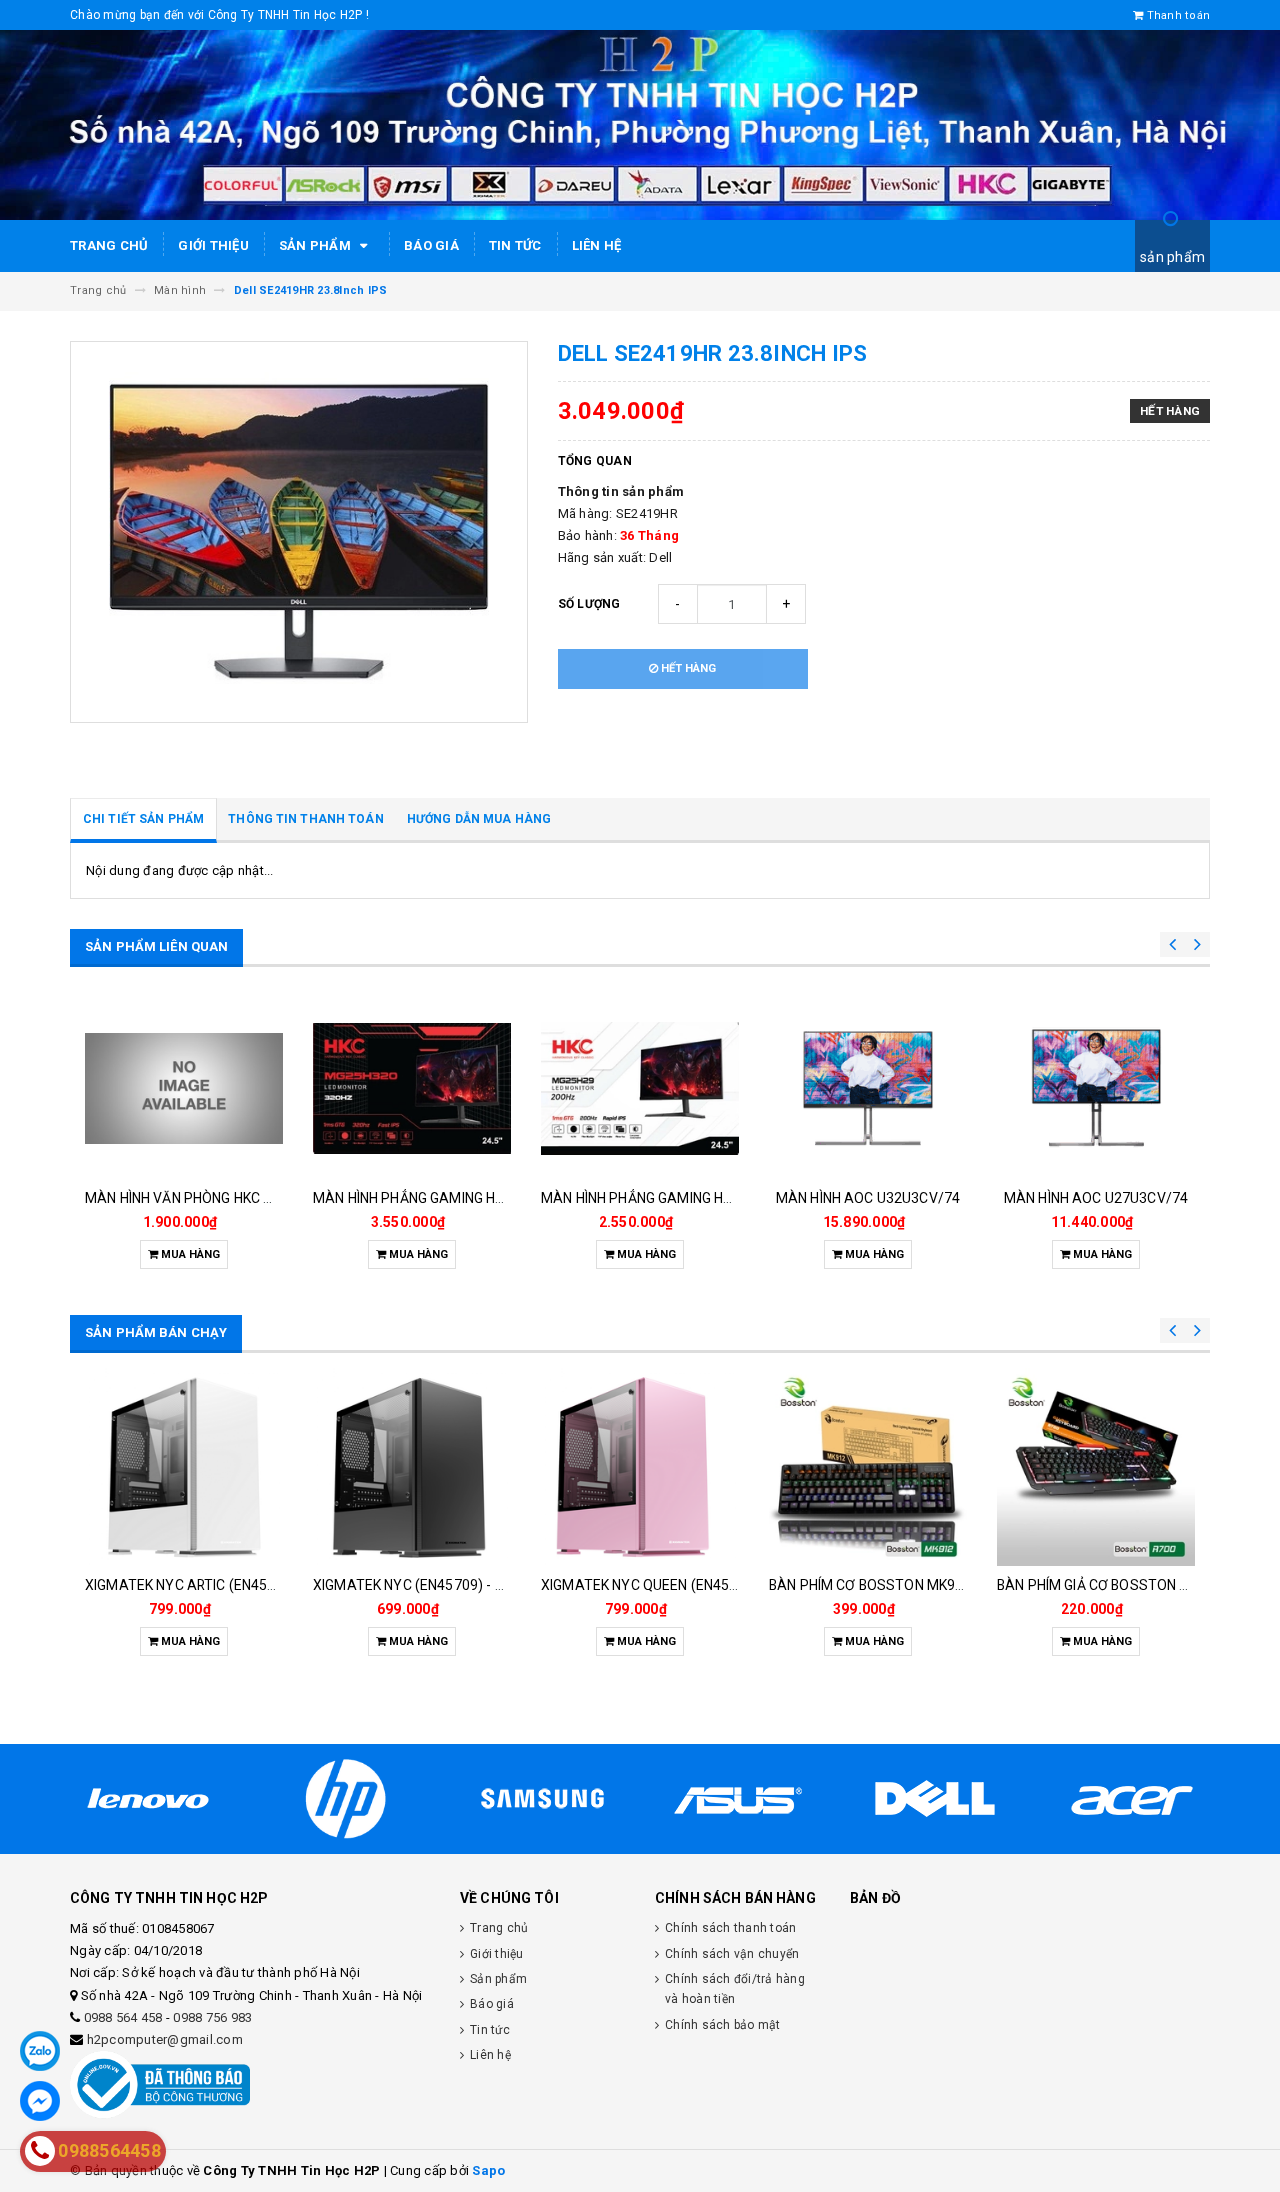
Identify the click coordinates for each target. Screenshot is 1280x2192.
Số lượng (589, 604)
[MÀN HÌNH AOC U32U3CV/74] (868, 1088)
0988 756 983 (212, 2017)
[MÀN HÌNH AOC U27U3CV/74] (1096, 1088)
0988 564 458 (123, 2017)
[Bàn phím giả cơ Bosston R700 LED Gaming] (1096, 1467)
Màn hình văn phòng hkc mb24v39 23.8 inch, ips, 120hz (275, 1198)
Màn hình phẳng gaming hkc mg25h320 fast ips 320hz (504, 1198)
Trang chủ (109, 245)
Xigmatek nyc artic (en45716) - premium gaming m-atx (279, 1585)
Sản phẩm (316, 245)
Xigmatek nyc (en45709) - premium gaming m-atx (486, 1585)
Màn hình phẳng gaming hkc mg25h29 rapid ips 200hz (730, 1198)
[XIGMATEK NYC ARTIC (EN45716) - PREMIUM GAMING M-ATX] (184, 1467)
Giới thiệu (213, 245)
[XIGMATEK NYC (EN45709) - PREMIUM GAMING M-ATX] (412, 1467)
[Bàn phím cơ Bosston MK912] (868, 1467)
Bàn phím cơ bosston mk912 (870, 1585)
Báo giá (431, 245)
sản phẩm (1172, 257)
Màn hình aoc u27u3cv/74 (1096, 1198)
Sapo (488, 2170)
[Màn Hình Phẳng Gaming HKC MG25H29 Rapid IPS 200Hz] (640, 1088)
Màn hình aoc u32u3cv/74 (868, 1198)
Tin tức (515, 245)
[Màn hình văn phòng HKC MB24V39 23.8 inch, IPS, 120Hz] (184, 1088)
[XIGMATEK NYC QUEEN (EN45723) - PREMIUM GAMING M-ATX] (640, 1467)
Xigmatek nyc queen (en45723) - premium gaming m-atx (738, 1585)
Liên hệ (597, 245)
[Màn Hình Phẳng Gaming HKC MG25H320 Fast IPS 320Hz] (412, 1088)
